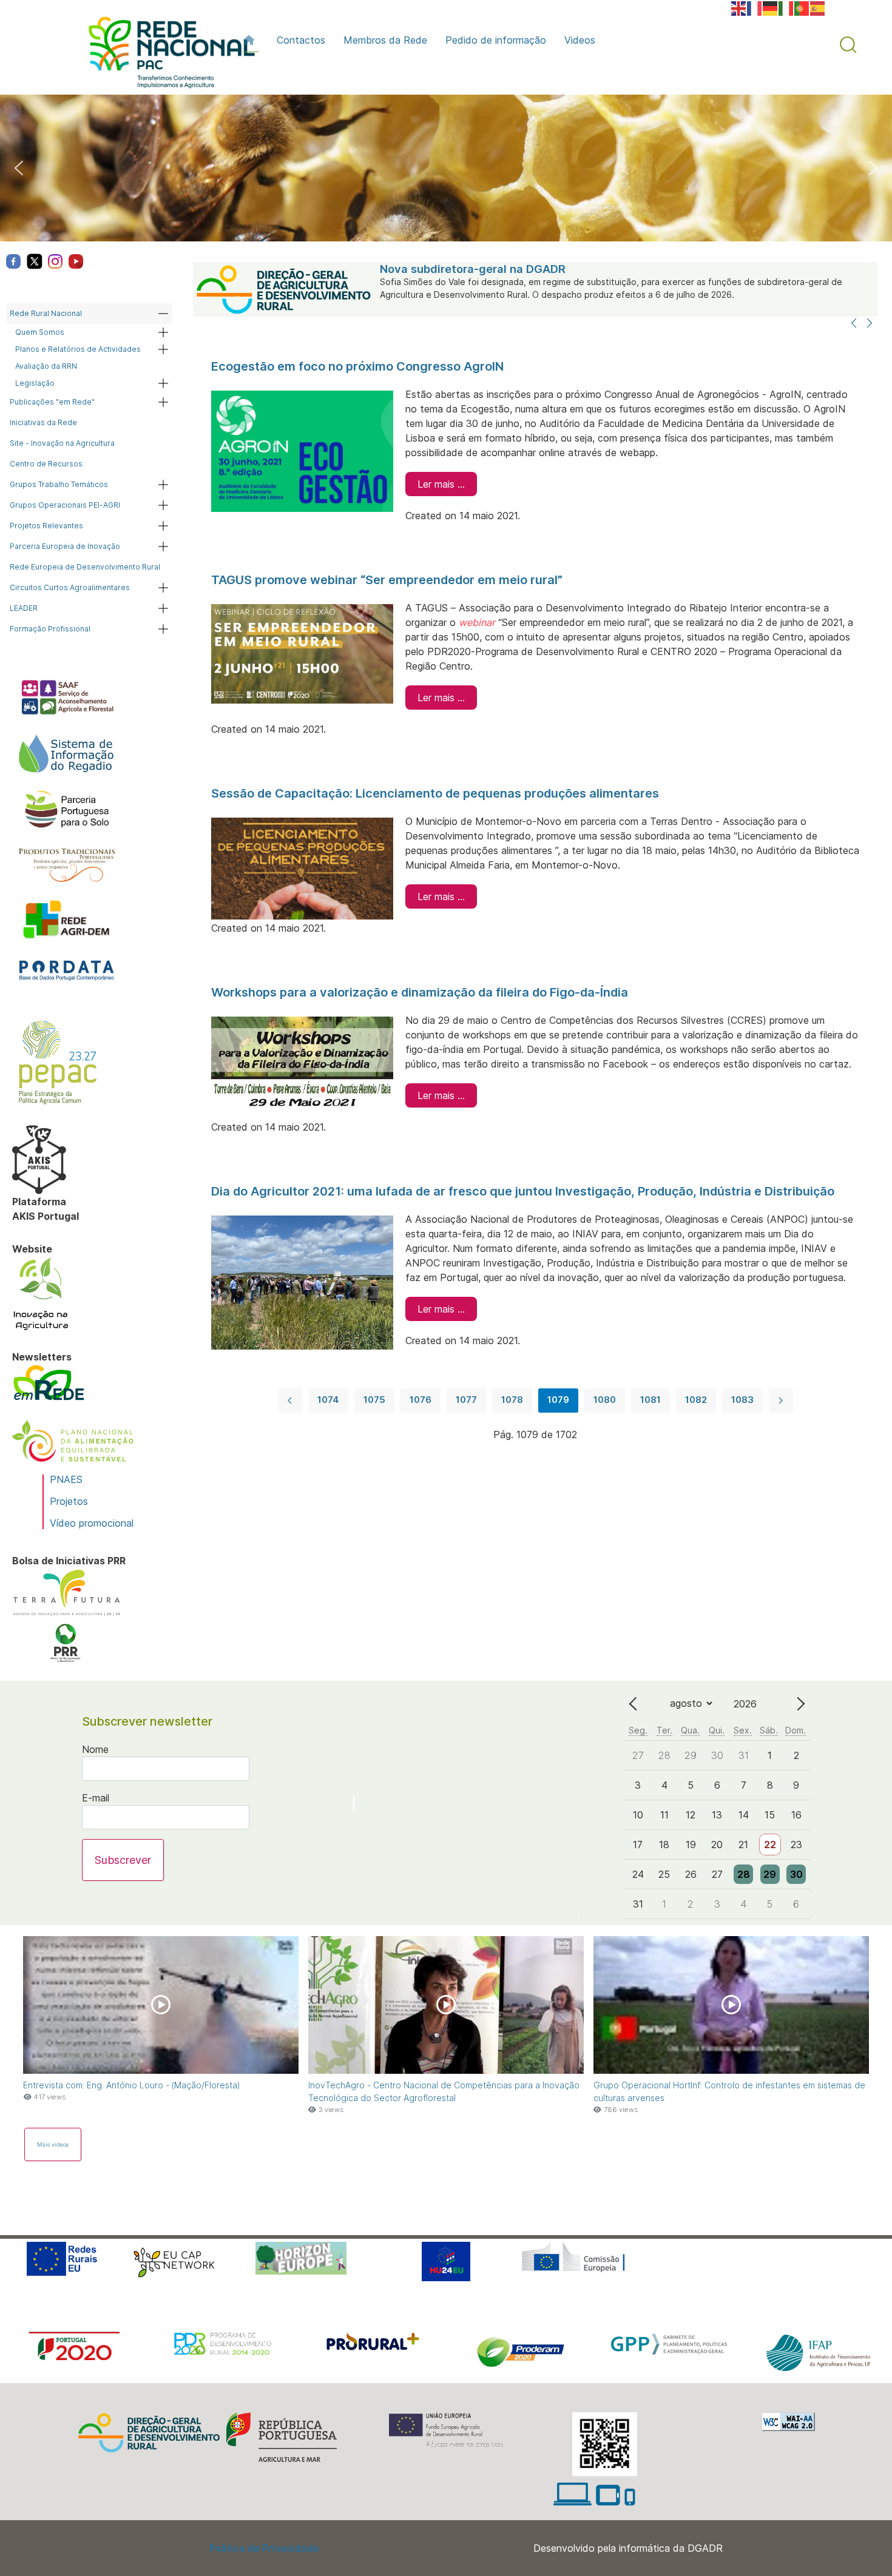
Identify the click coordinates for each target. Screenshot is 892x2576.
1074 (328, 1400)
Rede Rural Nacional (46, 313)
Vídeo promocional (92, 1523)
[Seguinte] (870, 324)
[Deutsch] (771, 7)
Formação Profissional (50, 629)
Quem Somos (40, 332)
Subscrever (123, 1860)
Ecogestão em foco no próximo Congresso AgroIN (357, 366)
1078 (512, 1400)
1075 (374, 1400)
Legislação (35, 383)
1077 (466, 1400)
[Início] (251, 40)
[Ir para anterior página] (290, 1401)
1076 (421, 1400)
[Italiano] (786, 7)
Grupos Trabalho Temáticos (59, 484)
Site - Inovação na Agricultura (62, 443)
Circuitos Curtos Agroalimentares (70, 587)
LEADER (24, 608)
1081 (650, 1400)
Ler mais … (441, 484)
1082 (696, 1400)
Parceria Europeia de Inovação (65, 546)
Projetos (69, 1501)
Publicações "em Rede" (52, 402)
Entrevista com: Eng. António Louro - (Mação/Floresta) (132, 2085)
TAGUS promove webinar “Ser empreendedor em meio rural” (387, 580)
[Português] (802, 7)
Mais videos (53, 2144)
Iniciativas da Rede (43, 422)
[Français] (755, 7)
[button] (848, 45)
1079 (558, 1400)
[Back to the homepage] (166, 55)
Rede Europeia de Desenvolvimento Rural (85, 567)
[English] (739, 7)
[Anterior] (854, 324)
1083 (742, 1400)
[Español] (818, 7)
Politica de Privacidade (264, 2548)
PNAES (66, 1479)
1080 (605, 1400)
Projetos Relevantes (46, 526)
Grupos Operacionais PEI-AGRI (65, 505)
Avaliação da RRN (46, 366)
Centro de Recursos (46, 464)
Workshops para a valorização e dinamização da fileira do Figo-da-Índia (420, 992)
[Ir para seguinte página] (781, 1401)
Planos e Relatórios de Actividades (78, 349)
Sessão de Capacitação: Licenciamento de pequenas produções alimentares (435, 793)
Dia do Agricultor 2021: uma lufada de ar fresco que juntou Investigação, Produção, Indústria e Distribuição (523, 1191)
